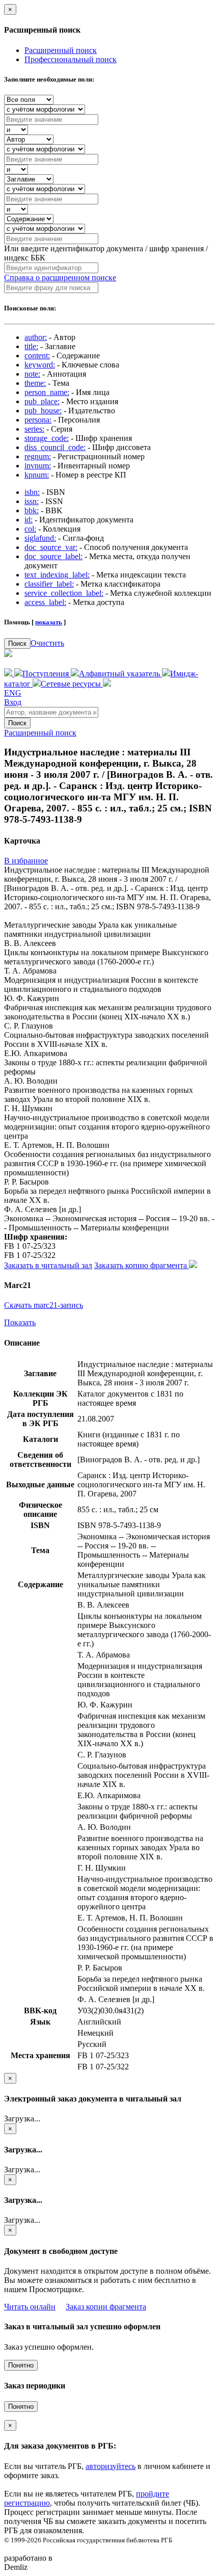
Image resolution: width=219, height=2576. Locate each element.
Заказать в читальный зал (48, 1265)
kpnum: (37, 475)
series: (34, 429)
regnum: (38, 456)
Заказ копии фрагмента (106, 2307)
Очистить (47, 643)
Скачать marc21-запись (44, 1305)
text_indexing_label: (57, 575)
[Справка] (107, 684)
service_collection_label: (64, 593)
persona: (38, 420)
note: (32, 374)
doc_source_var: (51, 547)
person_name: (47, 392)
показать (49, 622)
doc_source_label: (53, 556)
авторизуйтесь (111, 2466)
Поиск (17, 643)
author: (36, 337)
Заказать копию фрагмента (142, 1265)
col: (30, 529)
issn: (32, 501)
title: (31, 346)
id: (29, 520)
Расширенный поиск (61, 50)
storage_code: (47, 438)
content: (37, 356)
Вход (13, 702)
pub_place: (42, 401)
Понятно (21, 2365)
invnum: (38, 466)
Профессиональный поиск (71, 59)
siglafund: (40, 538)
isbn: (32, 492)
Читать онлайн (30, 2307)
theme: (35, 383)
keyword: (40, 365)
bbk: (32, 510)
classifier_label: (49, 584)
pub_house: (43, 411)
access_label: (45, 602)
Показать (20, 1322)
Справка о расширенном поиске (60, 278)
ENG (13, 693)
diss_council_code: (55, 447)
